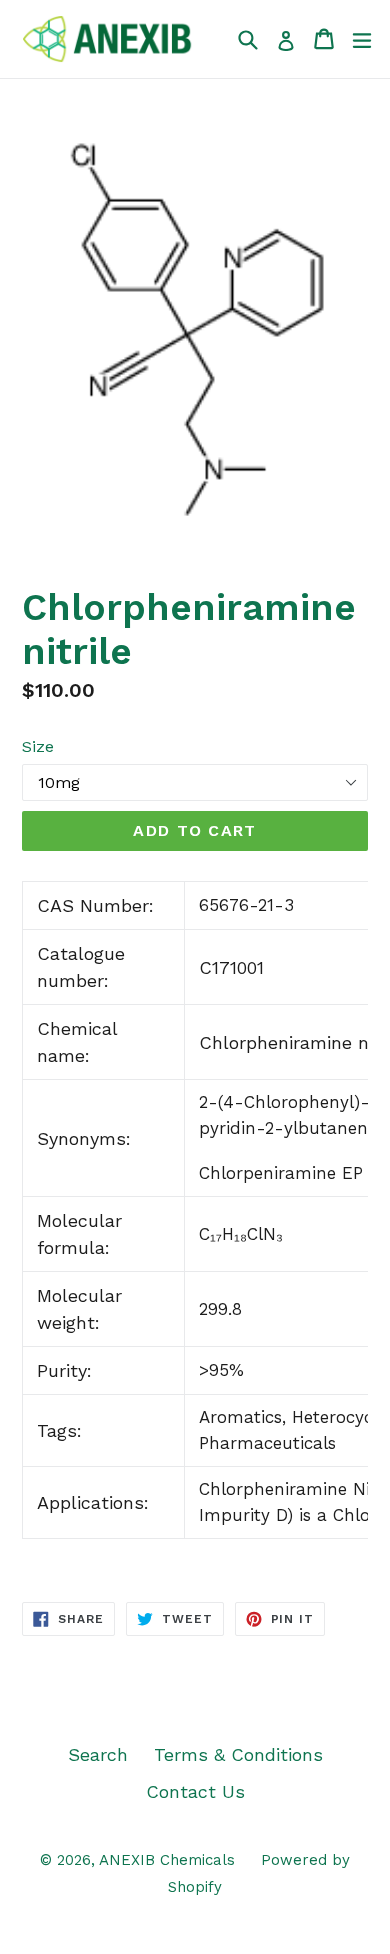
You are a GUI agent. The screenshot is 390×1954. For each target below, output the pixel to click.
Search (98, 1754)
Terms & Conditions (238, 1754)
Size (38, 746)
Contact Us (195, 1791)
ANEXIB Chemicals (167, 1860)
